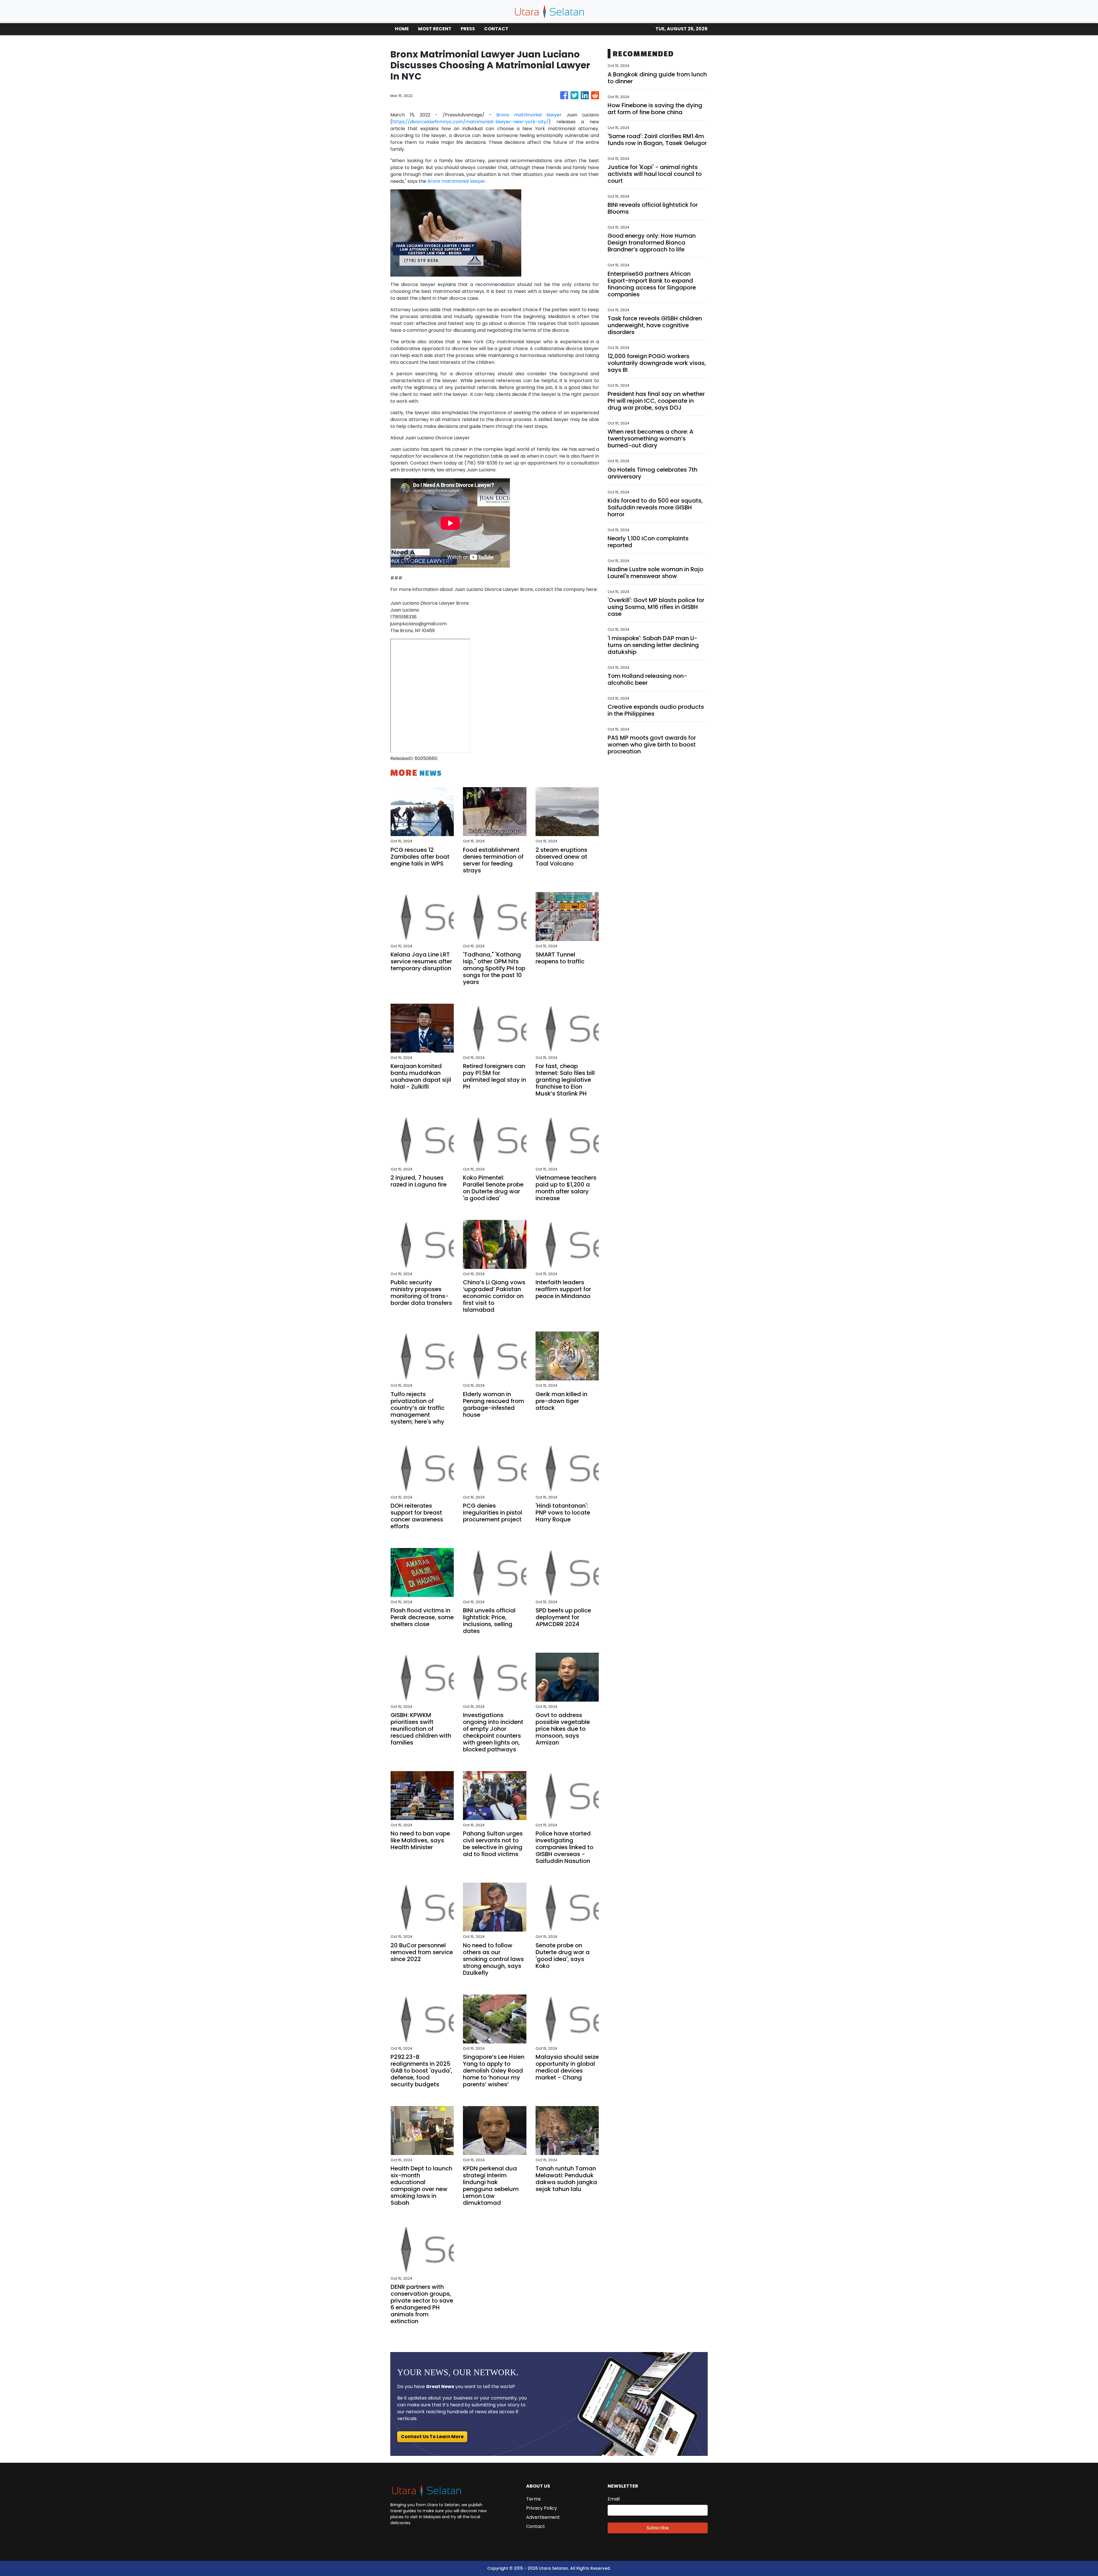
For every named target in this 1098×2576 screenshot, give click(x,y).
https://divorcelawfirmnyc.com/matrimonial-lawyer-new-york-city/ (470, 122)
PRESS (468, 29)
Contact (536, 2526)
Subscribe (658, 2528)
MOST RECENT (435, 29)
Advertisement (543, 2517)
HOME (402, 29)
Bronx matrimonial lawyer (529, 115)
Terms (533, 2499)
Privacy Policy (542, 2508)
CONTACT (496, 29)
